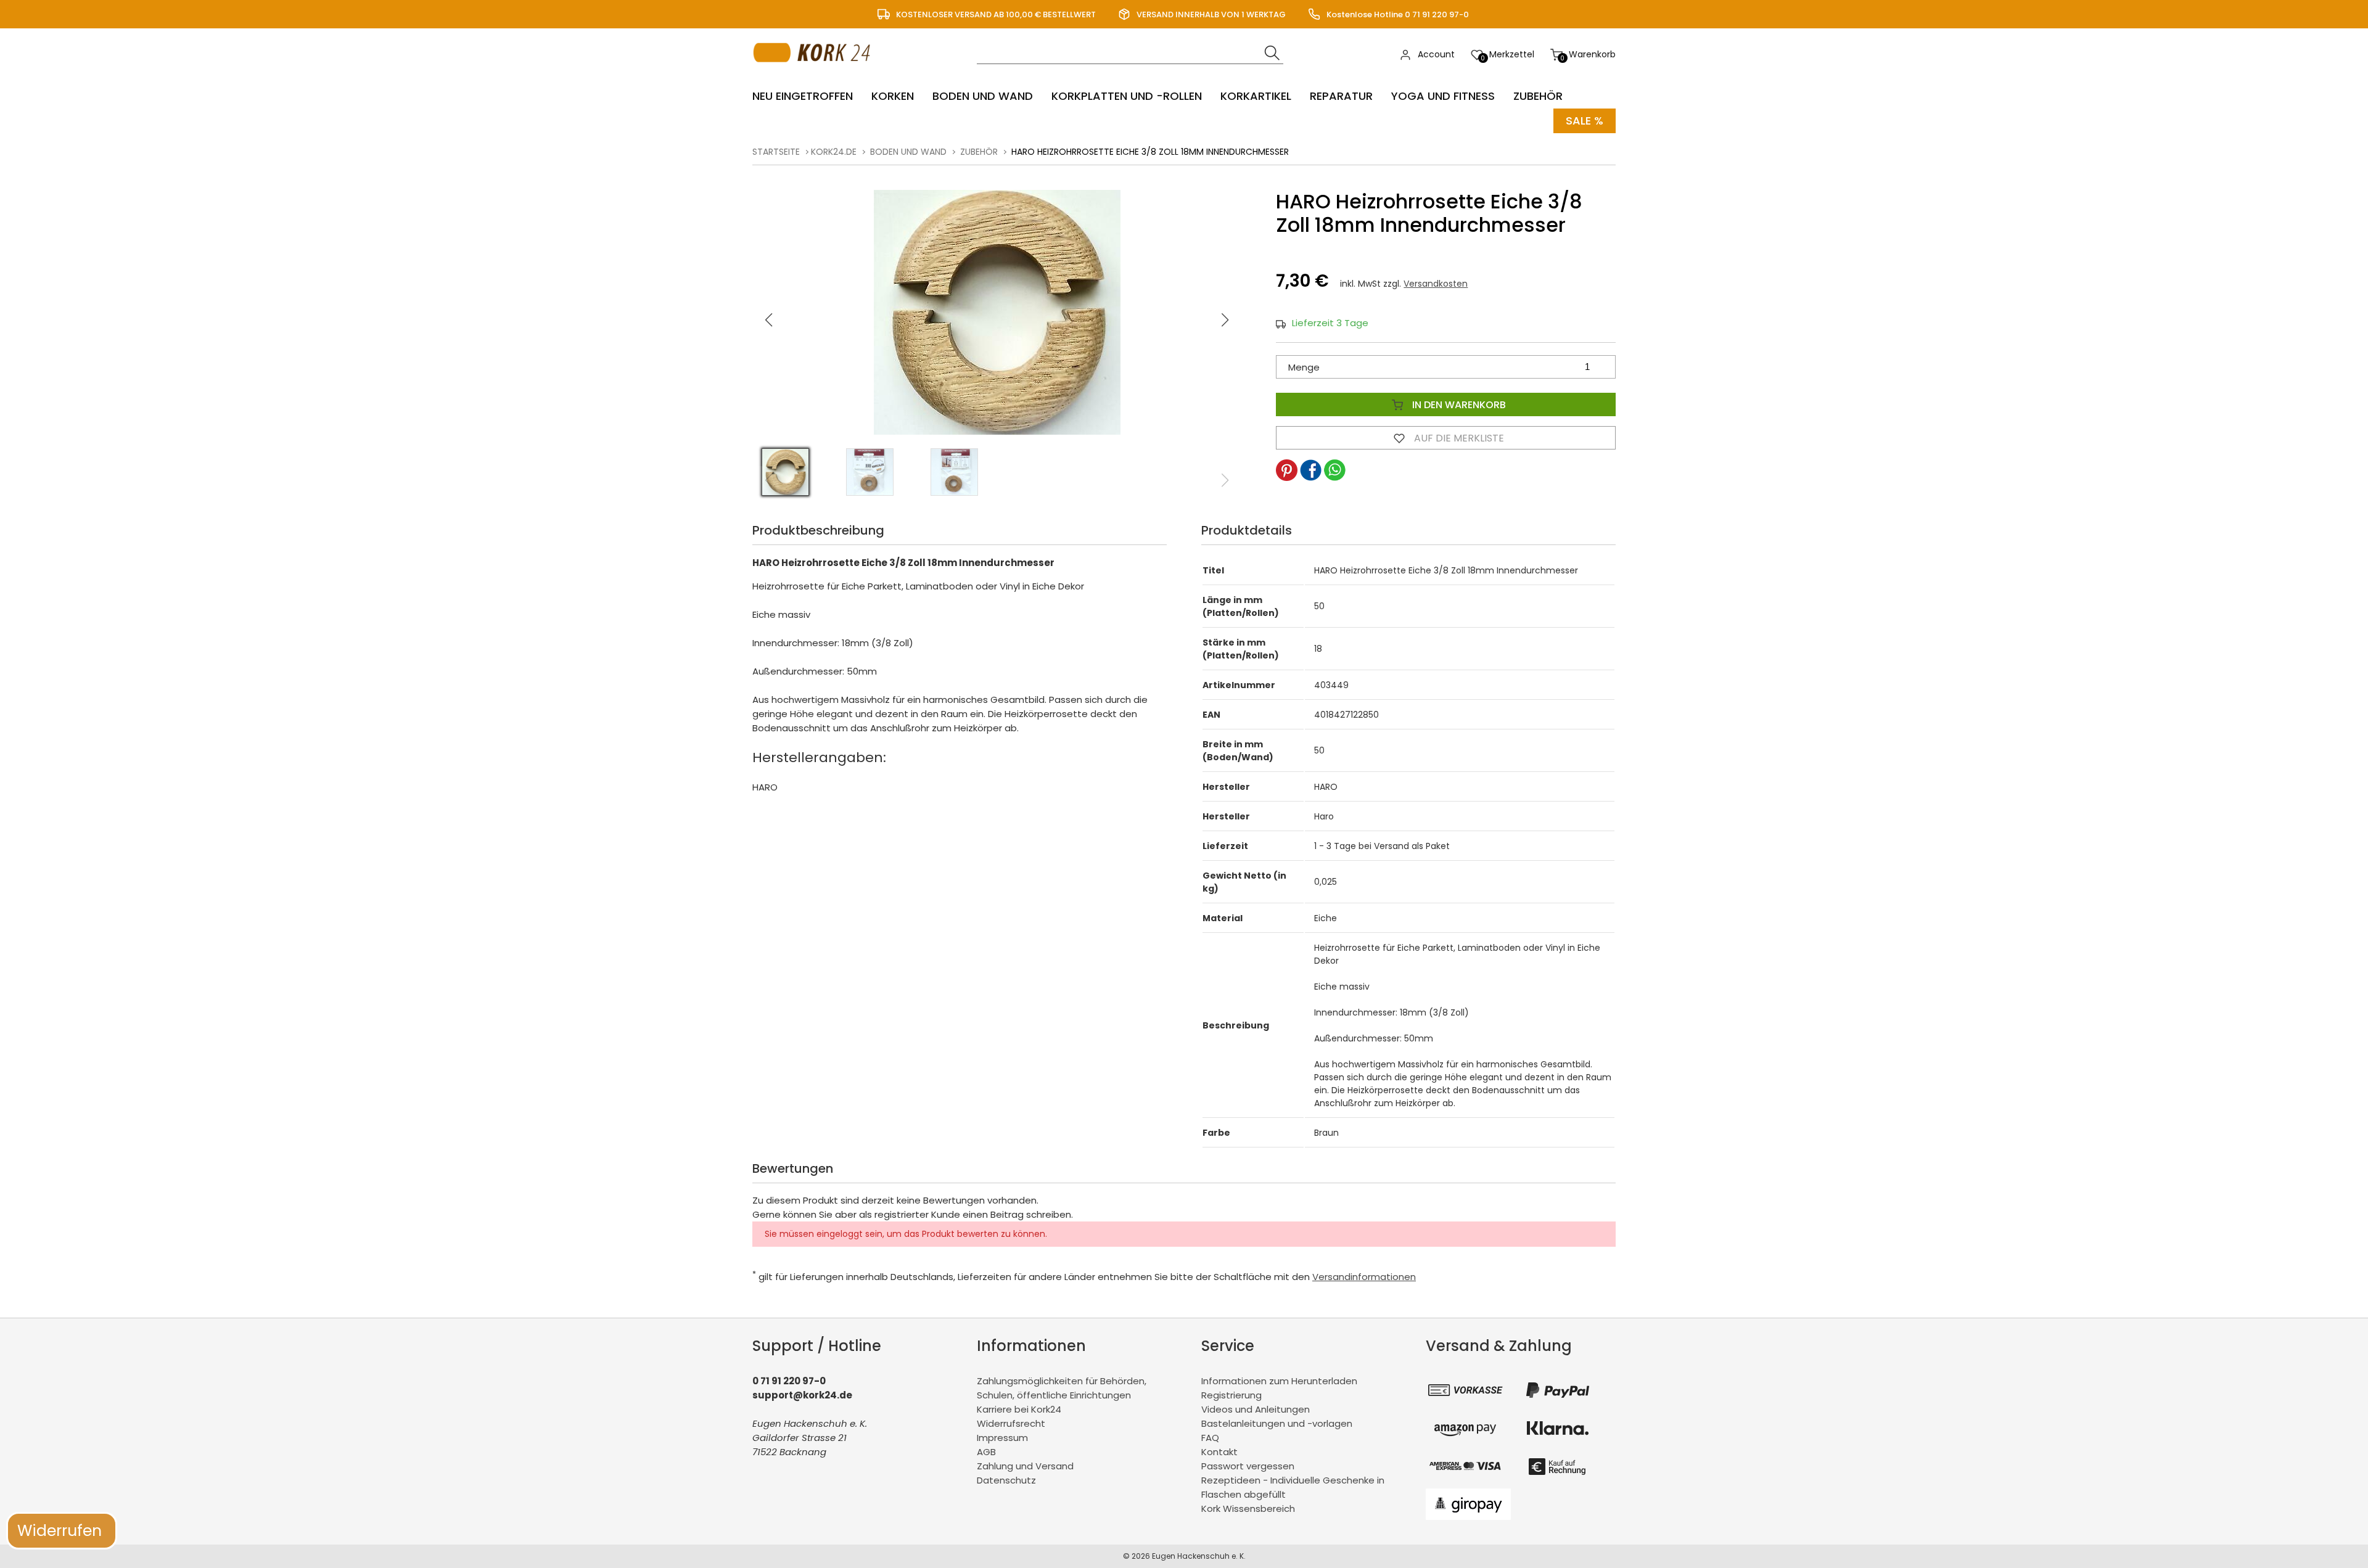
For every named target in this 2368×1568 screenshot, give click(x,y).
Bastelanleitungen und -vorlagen (1277, 1423)
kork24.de (834, 152)
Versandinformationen (1364, 1277)
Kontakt (1219, 1452)
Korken (893, 96)
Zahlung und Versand (1025, 1466)
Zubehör (1538, 96)
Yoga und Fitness (1443, 96)
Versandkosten (1436, 284)
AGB (986, 1452)
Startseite (776, 152)
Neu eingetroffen (803, 96)
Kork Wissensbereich (1248, 1508)
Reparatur (1341, 96)
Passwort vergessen (1248, 1466)
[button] (1225, 320)
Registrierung (1231, 1395)
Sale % (1585, 121)
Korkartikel (1256, 96)
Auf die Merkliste (1458, 438)
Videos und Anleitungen (1256, 1409)
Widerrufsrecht (1011, 1423)
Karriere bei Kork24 (1019, 1409)
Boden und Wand (983, 96)
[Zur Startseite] (815, 74)
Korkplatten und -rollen (1127, 96)
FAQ (1210, 1438)
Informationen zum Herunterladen (1279, 1381)
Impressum (1002, 1438)
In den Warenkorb (1458, 405)
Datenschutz (1006, 1480)
